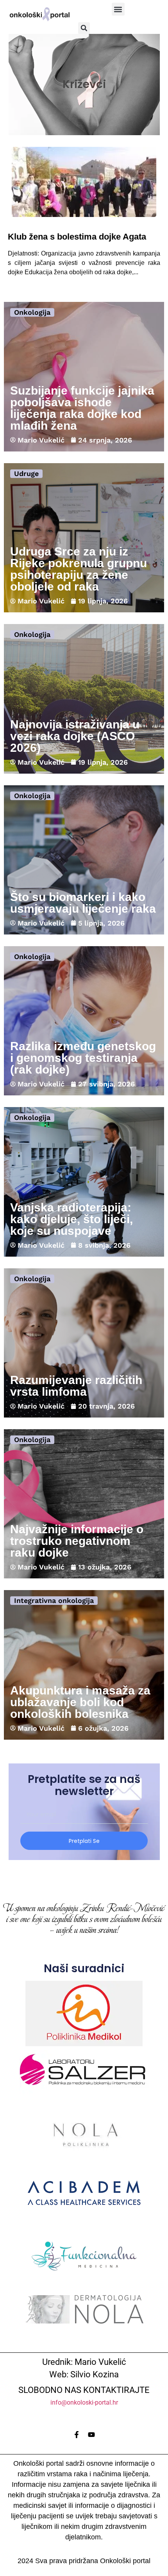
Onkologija (32, 312)
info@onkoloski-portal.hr (84, 2402)
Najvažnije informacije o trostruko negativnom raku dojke (77, 1541)
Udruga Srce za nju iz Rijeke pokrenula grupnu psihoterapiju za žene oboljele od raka (79, 569)
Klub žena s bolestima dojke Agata (77, 237)
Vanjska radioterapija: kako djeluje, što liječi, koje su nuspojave (71, 1219)
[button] (118, 9)
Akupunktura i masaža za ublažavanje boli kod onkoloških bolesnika (80, 1702)
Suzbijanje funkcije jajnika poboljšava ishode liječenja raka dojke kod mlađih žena (82, 408)
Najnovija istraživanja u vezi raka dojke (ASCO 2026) (75, 736)
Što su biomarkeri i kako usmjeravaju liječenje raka (83, 903)
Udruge (26, 473)
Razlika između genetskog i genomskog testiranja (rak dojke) (83, 1058)
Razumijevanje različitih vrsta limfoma (76, 1386)
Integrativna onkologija (54, 1600)
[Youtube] (91, 2435)
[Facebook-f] (77, 2435)
